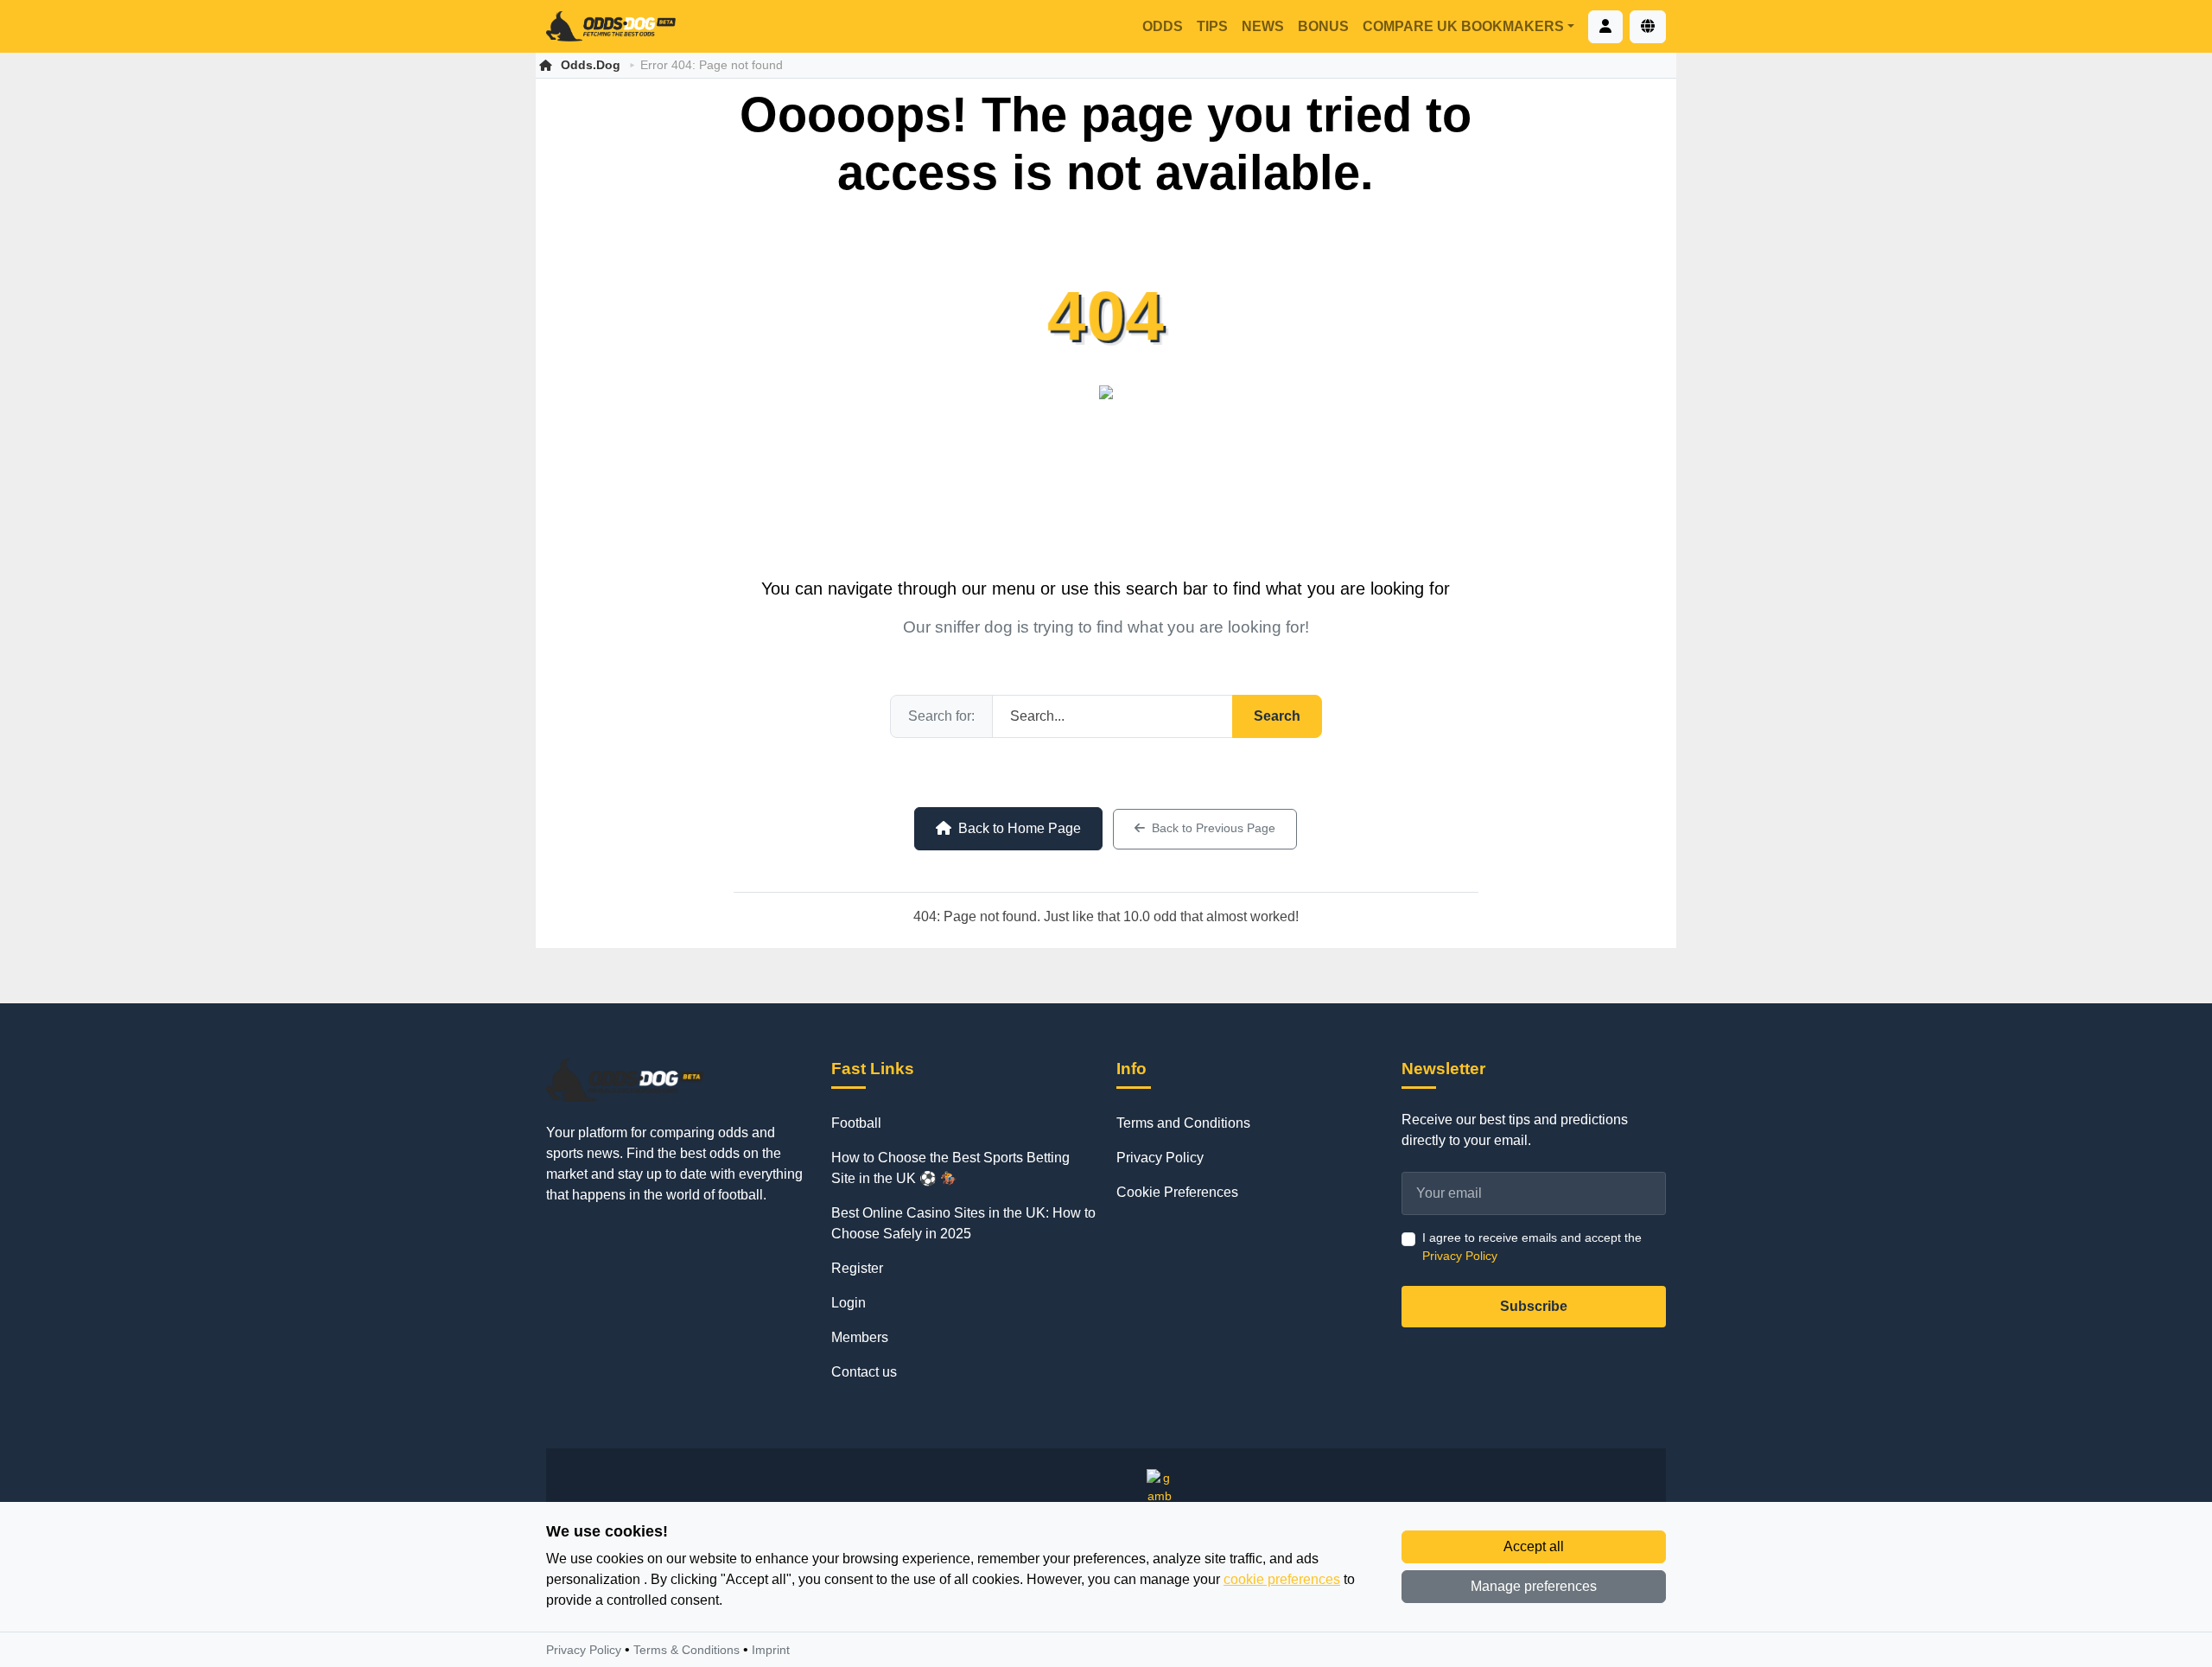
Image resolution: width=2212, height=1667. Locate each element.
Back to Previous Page (1214, 828)
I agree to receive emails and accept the (1532, 1247)
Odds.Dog (591, 65)
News (1263, 26)
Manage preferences (1534, 1586)
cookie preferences (1282, 1579)
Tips (1212, 26)
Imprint (771, 1650)
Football (856, 1123)
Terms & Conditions (686, 1650)
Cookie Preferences (1177, 1192)
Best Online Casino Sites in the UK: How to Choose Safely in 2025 (963, 1223)
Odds (1163, 26)
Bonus (1323, 26)
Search (1277, 716)
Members (860, 1337)
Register (857, 1268)
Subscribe (1534, 1306)
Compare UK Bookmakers (1463, 26)
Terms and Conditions (1183, 1123)
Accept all (1534, 1546)
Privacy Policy (1160, 1158)
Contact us (864, 1372)
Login (849, 1303)
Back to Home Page (1020, 828)
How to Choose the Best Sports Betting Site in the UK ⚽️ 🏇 (950, 1168)
